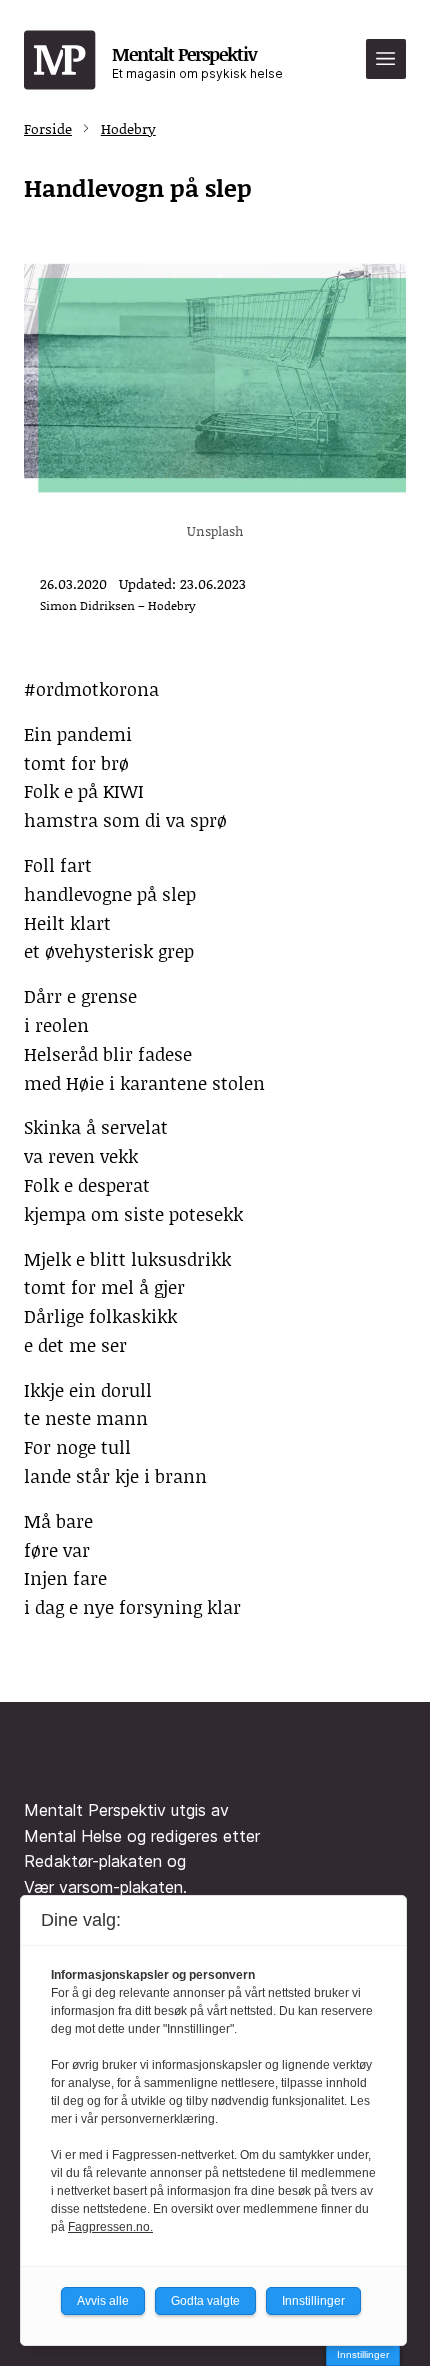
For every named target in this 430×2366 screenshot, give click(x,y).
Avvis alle (103, 2301)
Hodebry (128, 128)
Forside (48, 128)
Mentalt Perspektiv (197, 61)
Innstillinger (363, 2354)
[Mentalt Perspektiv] (60, 61)
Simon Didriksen (87, 605)
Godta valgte (205, 2301)
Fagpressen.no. (110, 2227)
